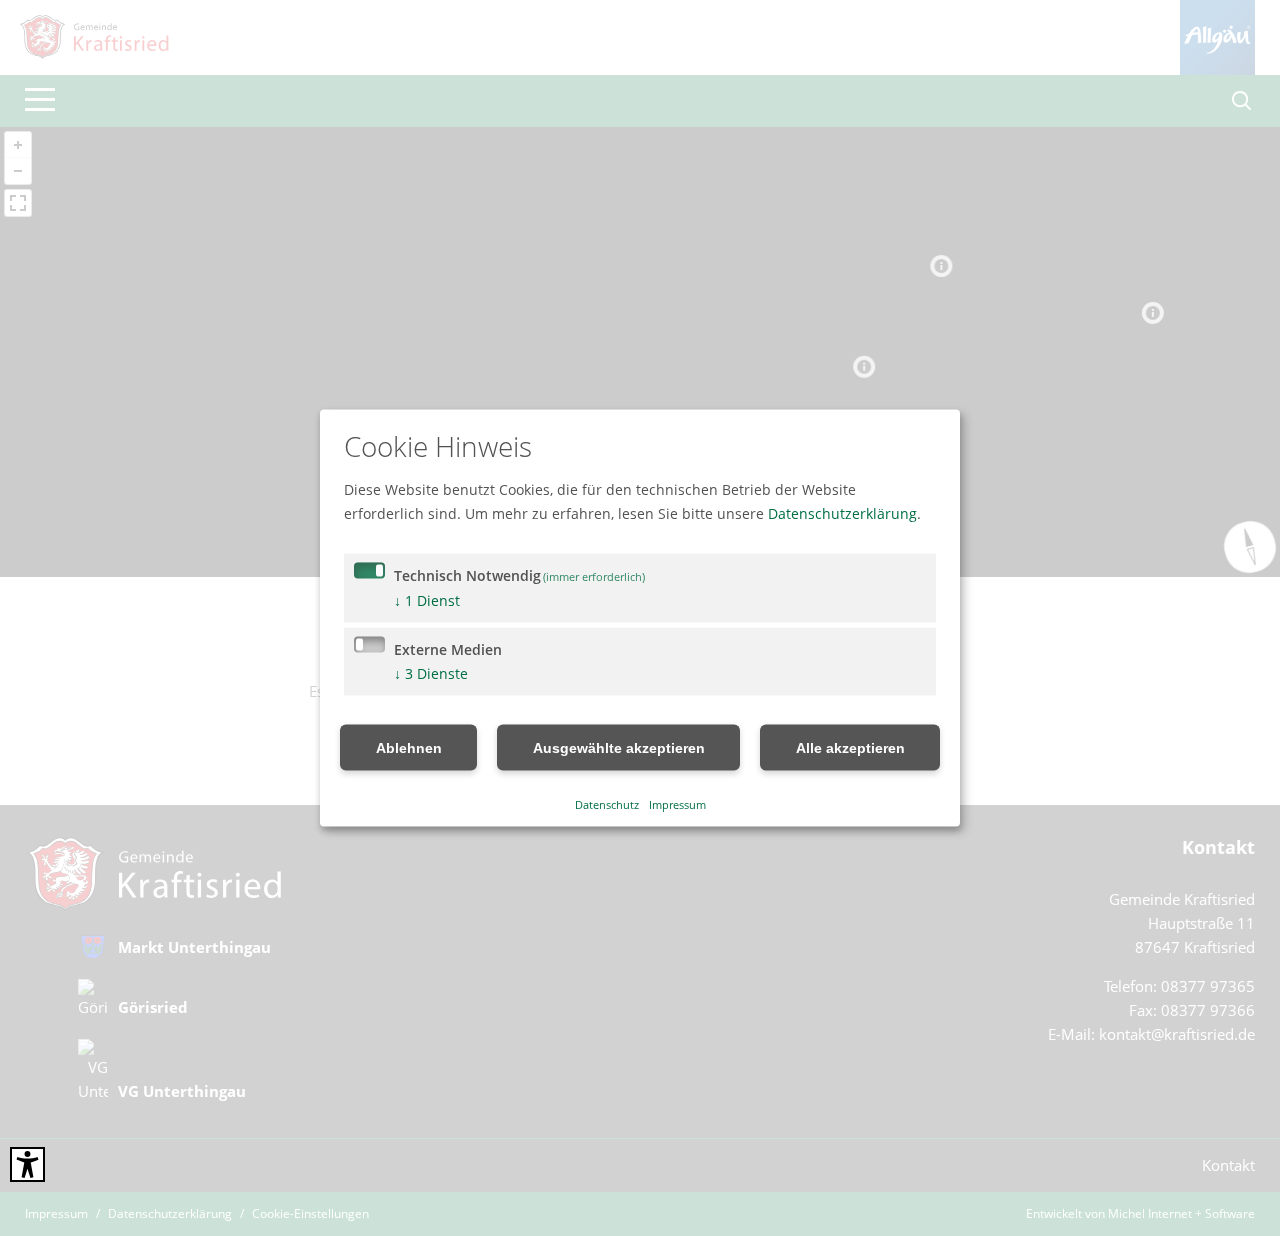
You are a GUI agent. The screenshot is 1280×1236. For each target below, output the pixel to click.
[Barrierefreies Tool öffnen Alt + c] (27, 1164)
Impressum (677, 803)
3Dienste (431, 673)
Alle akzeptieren (850, 748)
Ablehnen (409, 748)
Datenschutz (607, 803)
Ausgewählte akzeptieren (619, 748)
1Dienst (427, 600)
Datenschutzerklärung (842, 513)
